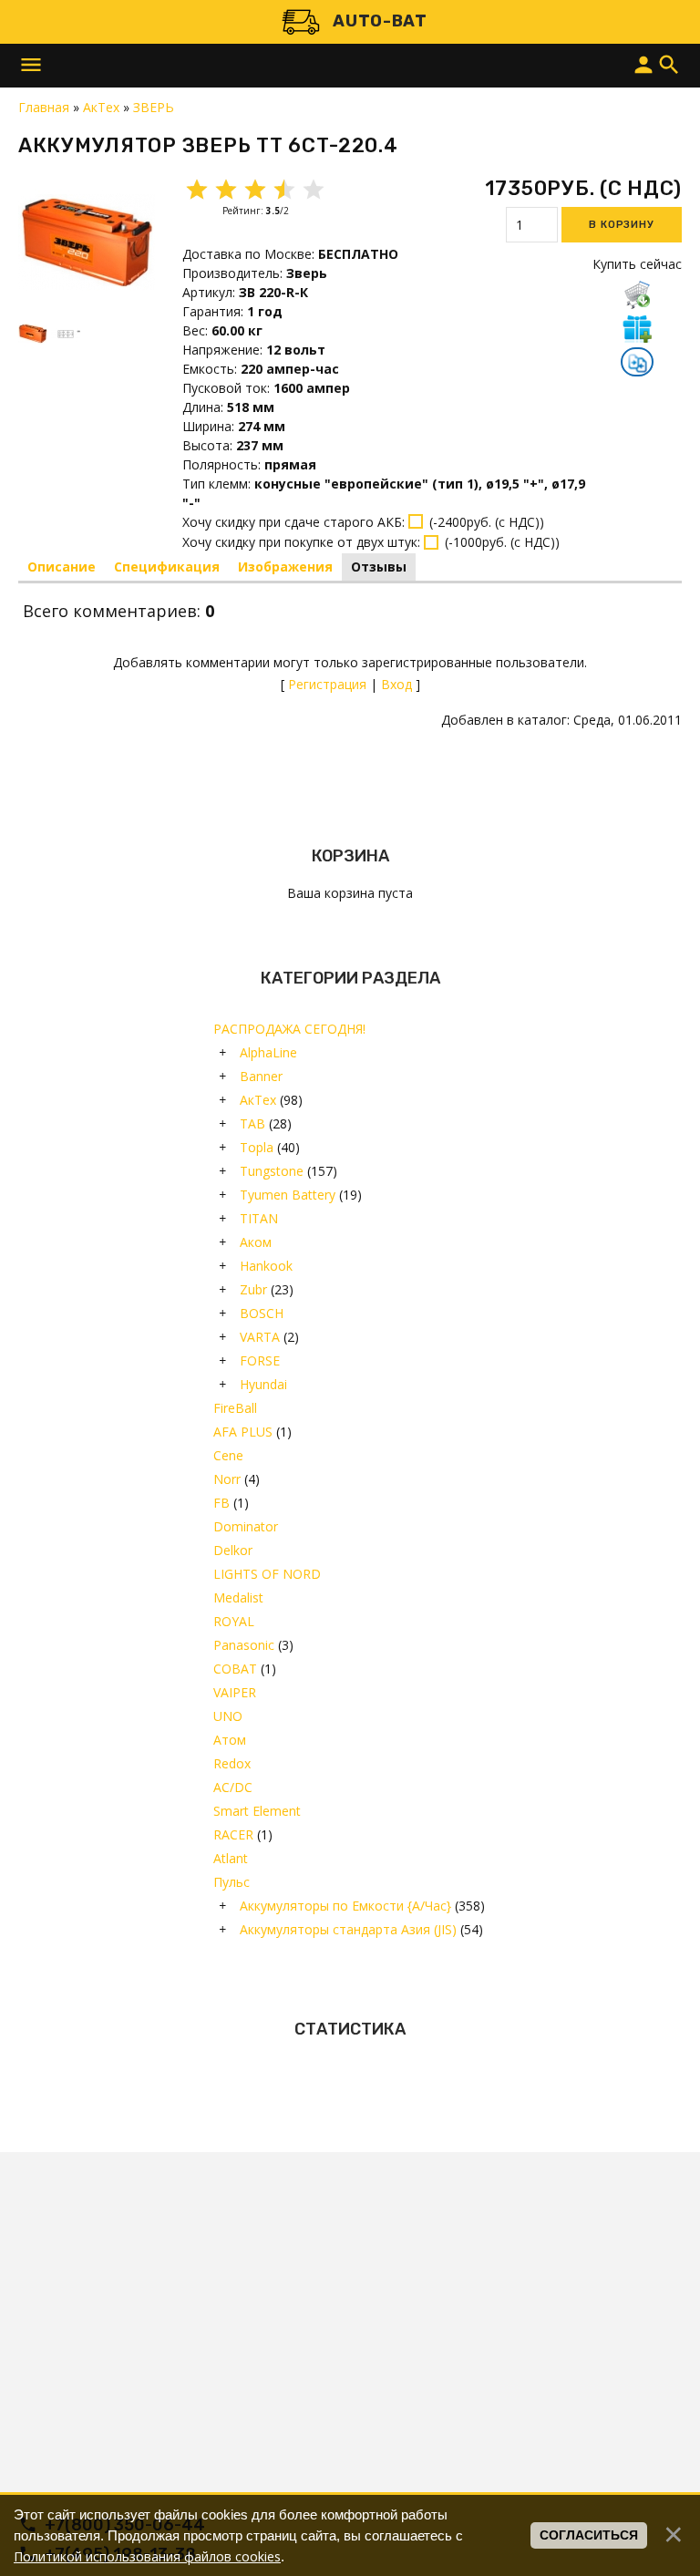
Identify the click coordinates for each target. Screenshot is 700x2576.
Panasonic (244, 1645)
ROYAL (234, 1621)
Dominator (246, 1526)
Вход (396, 684)
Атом (230, 1740)
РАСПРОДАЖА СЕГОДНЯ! (289, 1029)
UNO (228, 1716)
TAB (252, 1123)
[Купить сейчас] (637, 294)
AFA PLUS (243, 1432)
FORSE (260, 1360)
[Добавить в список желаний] (637, 328)
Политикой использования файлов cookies (147, 2556)
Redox (232, 1763)
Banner (261, 1076)
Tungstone (272, 1171)
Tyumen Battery (288, 1195)
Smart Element (257, 1811)
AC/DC (233, 1787)
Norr (227, 1479)
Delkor (233, 1550)
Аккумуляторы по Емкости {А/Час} (345, 1906)
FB (221, 1503)
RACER (233, 1834)
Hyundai (263, 1384)
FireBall (235, 1408)
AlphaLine (268, 1052)
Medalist (238, 1597)
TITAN (259, 1218)
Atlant (231, 1858)
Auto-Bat (380, 21)
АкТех (258, 1100)
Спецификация (167, 567)
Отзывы (379, 567)
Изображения (285, 567)
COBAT (235, 1669)
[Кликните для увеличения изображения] (87, 242)
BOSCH (262, 1313)
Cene (228, 1455)
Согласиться (589, 2535)
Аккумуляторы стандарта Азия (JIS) (348, 1929)
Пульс (232, 1882)
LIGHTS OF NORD (267, 1574)
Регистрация (327, 684)
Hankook (266, 1266)
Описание (62, 567)
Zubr (253, 1289)
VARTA (260, 1337)
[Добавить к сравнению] (637, 364)
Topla (257, 1147)
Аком (256, 1242)
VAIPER (235, 1692)
